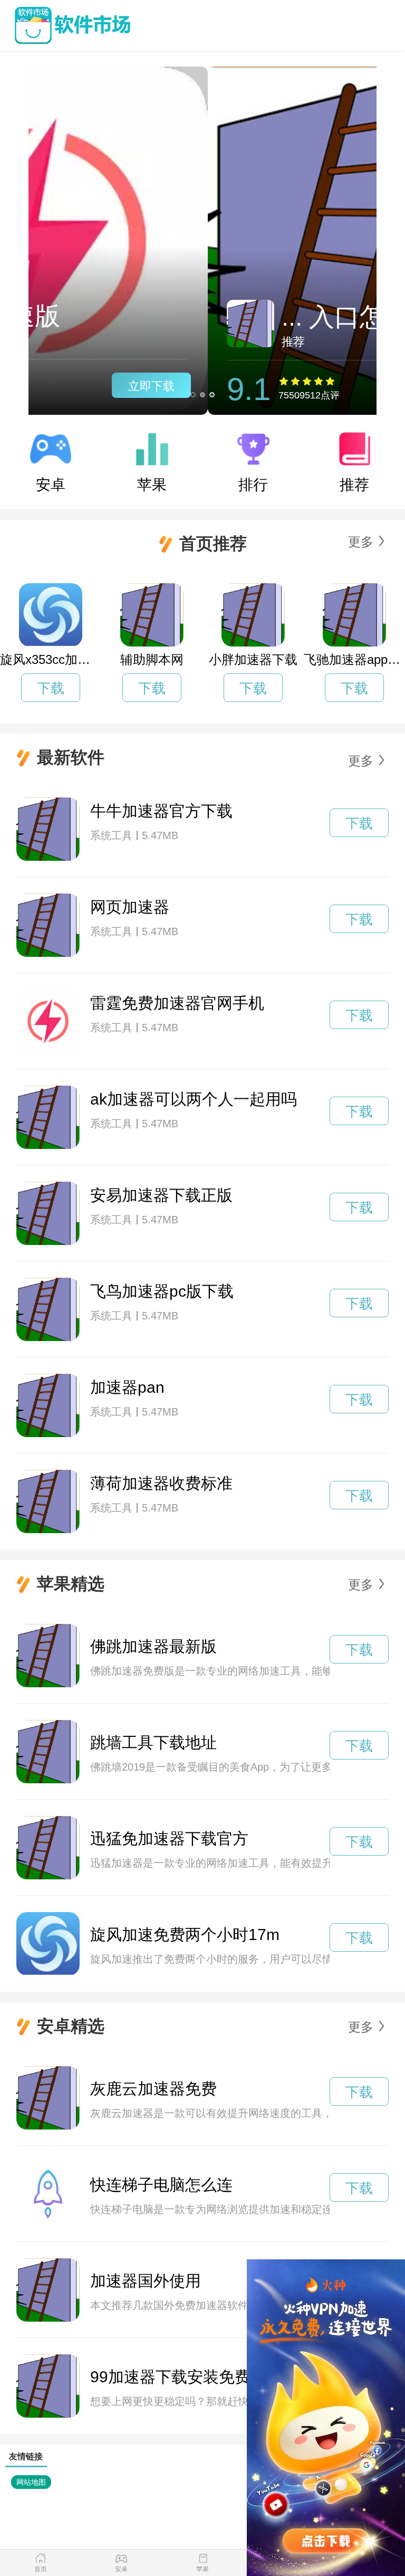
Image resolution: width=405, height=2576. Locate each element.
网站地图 (31, 2482)
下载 (51, 688)
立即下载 (320, 386)
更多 (361, 542)
